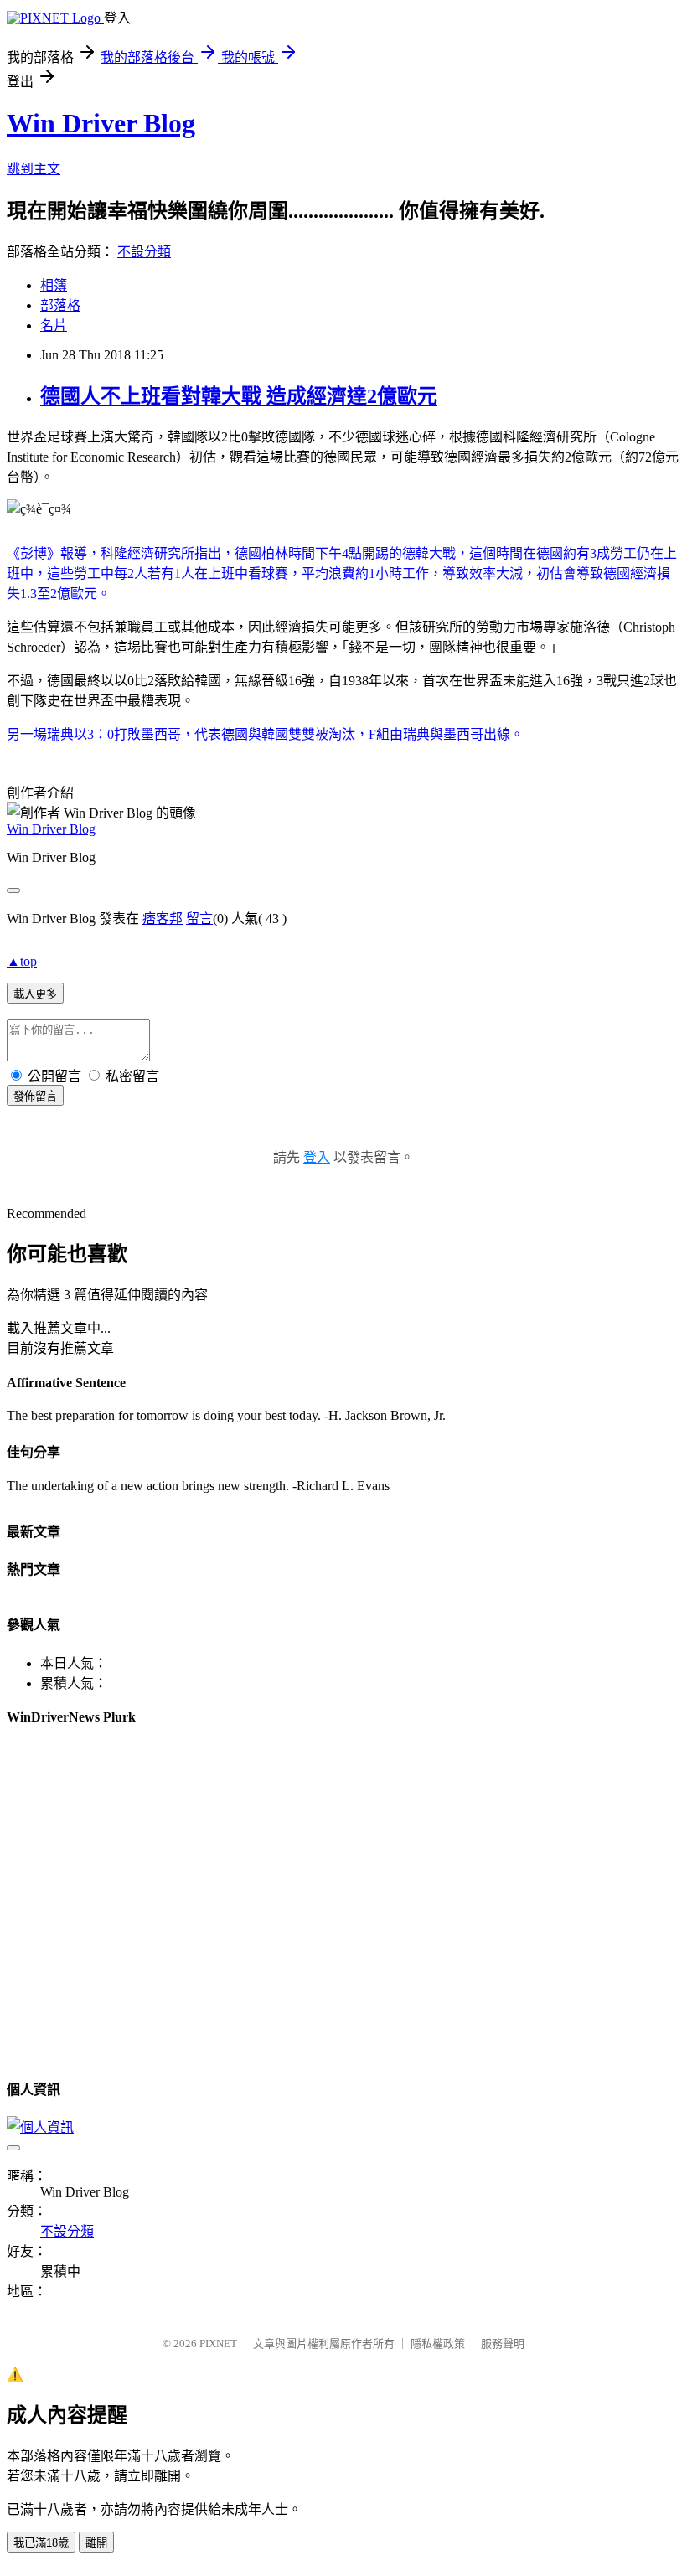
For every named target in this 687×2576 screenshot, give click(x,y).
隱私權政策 (438, 2344)
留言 (199, 919)
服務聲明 (503, 2344)
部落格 (60, 305)
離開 (96, 2543)
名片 (54, 325)
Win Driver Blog (101, 123)
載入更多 (35, 994)
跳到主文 (34, 169)
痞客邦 (163, 919)
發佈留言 (35, 1096)
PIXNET (218, 2344)
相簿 (54, 285)
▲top (22, 961)
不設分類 (144, 252)
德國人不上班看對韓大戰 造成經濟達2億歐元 (239, 396)
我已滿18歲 (41, 2543)
